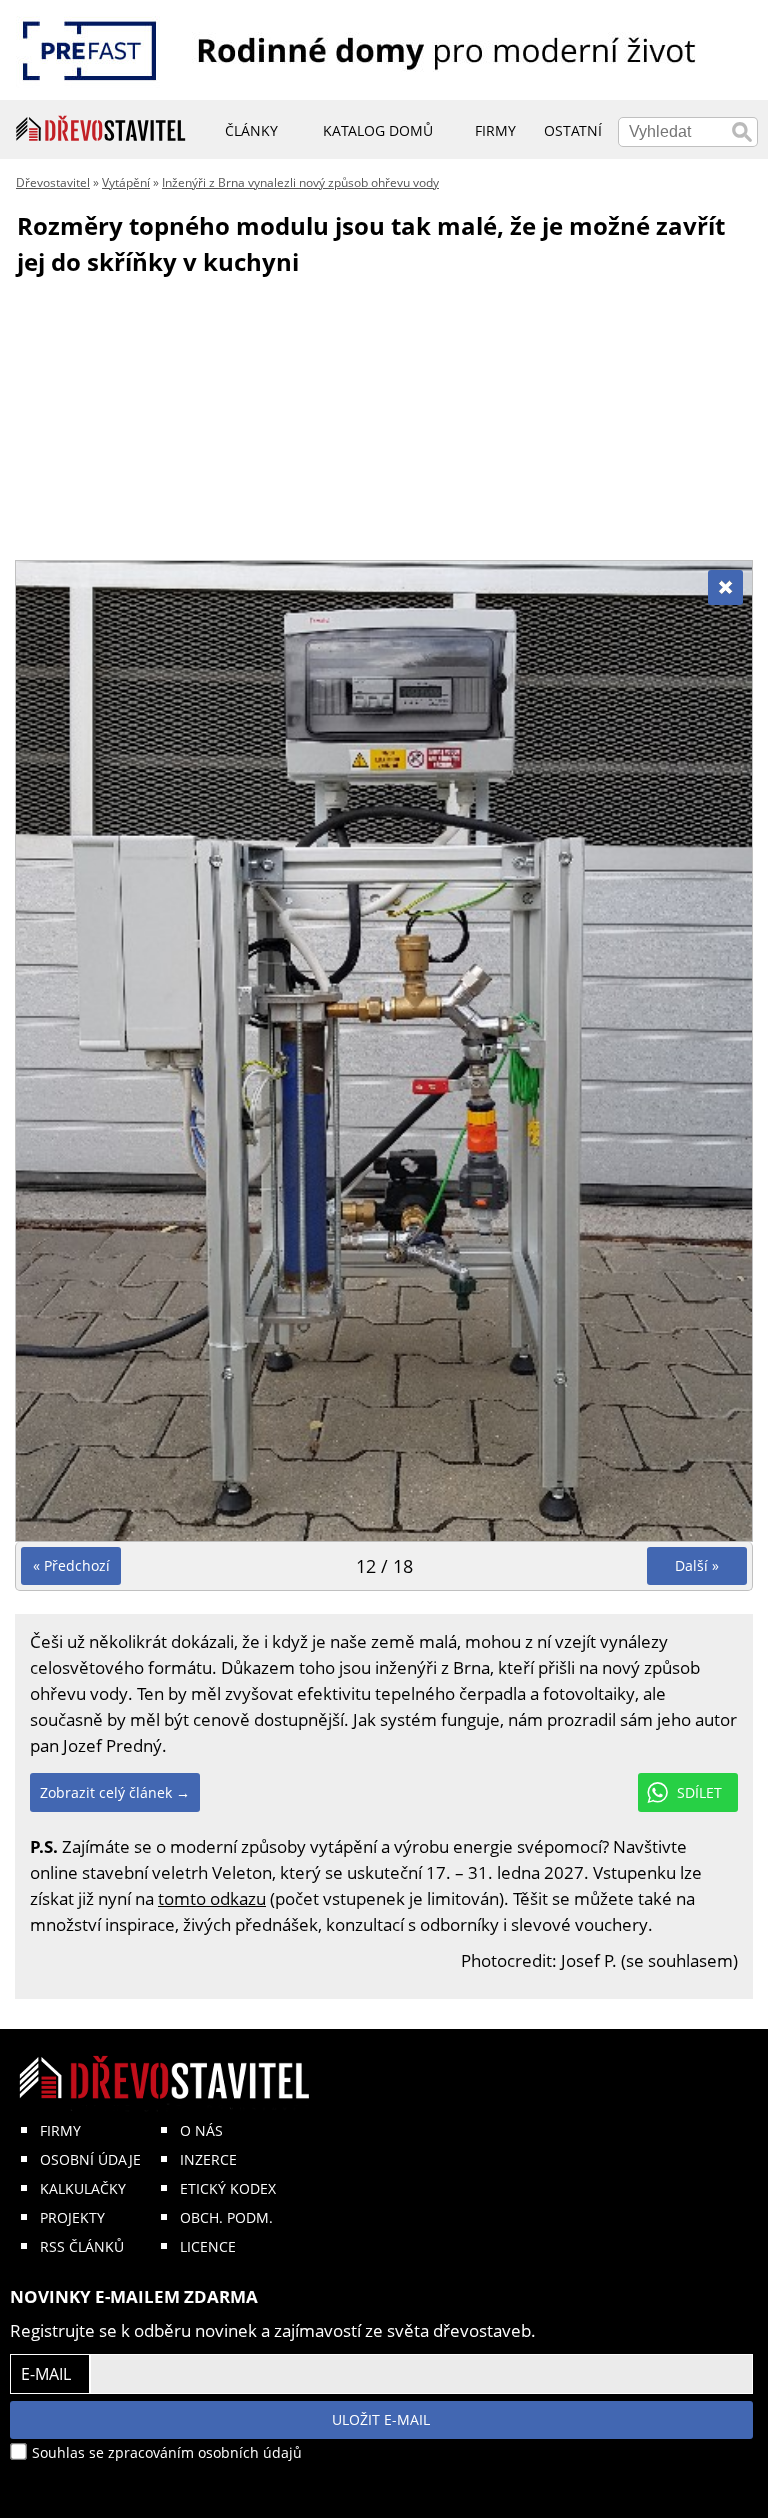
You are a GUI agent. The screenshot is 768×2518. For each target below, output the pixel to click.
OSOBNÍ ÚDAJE (90, 2159)
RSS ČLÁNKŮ (82, 2246)
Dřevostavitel (53, 182)
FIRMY (60, 2130)
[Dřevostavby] (101, 129)
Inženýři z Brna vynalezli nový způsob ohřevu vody (300, 182)
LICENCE (208, 2246)
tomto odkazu (212, 1898)
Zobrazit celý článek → (115, 1792)
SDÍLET (699, 1792)
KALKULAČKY (83, 2188)
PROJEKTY (72, 2217)
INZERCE (208, 2159)
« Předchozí (71, 1565)
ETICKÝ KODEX (228, 2188)
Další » (697, 1565)
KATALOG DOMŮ (378, 130)
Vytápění (126, 182)
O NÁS (201, 2130)
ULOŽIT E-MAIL (381, 2419)
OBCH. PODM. (226, 2217)
